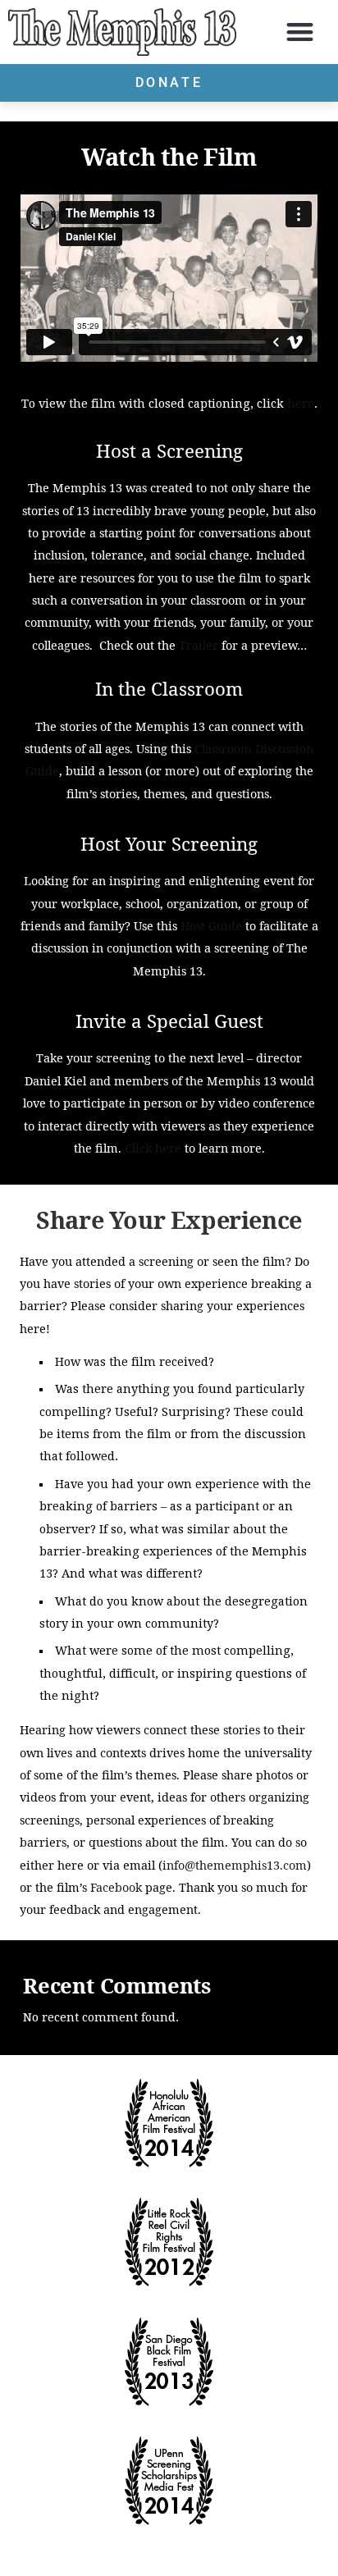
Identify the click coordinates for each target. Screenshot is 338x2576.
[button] (300, 32)
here (301, 404)
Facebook (118, 1887)
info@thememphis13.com (235, 1865)
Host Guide (211, 926)
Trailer (199, 645)
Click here (153, 1148)
